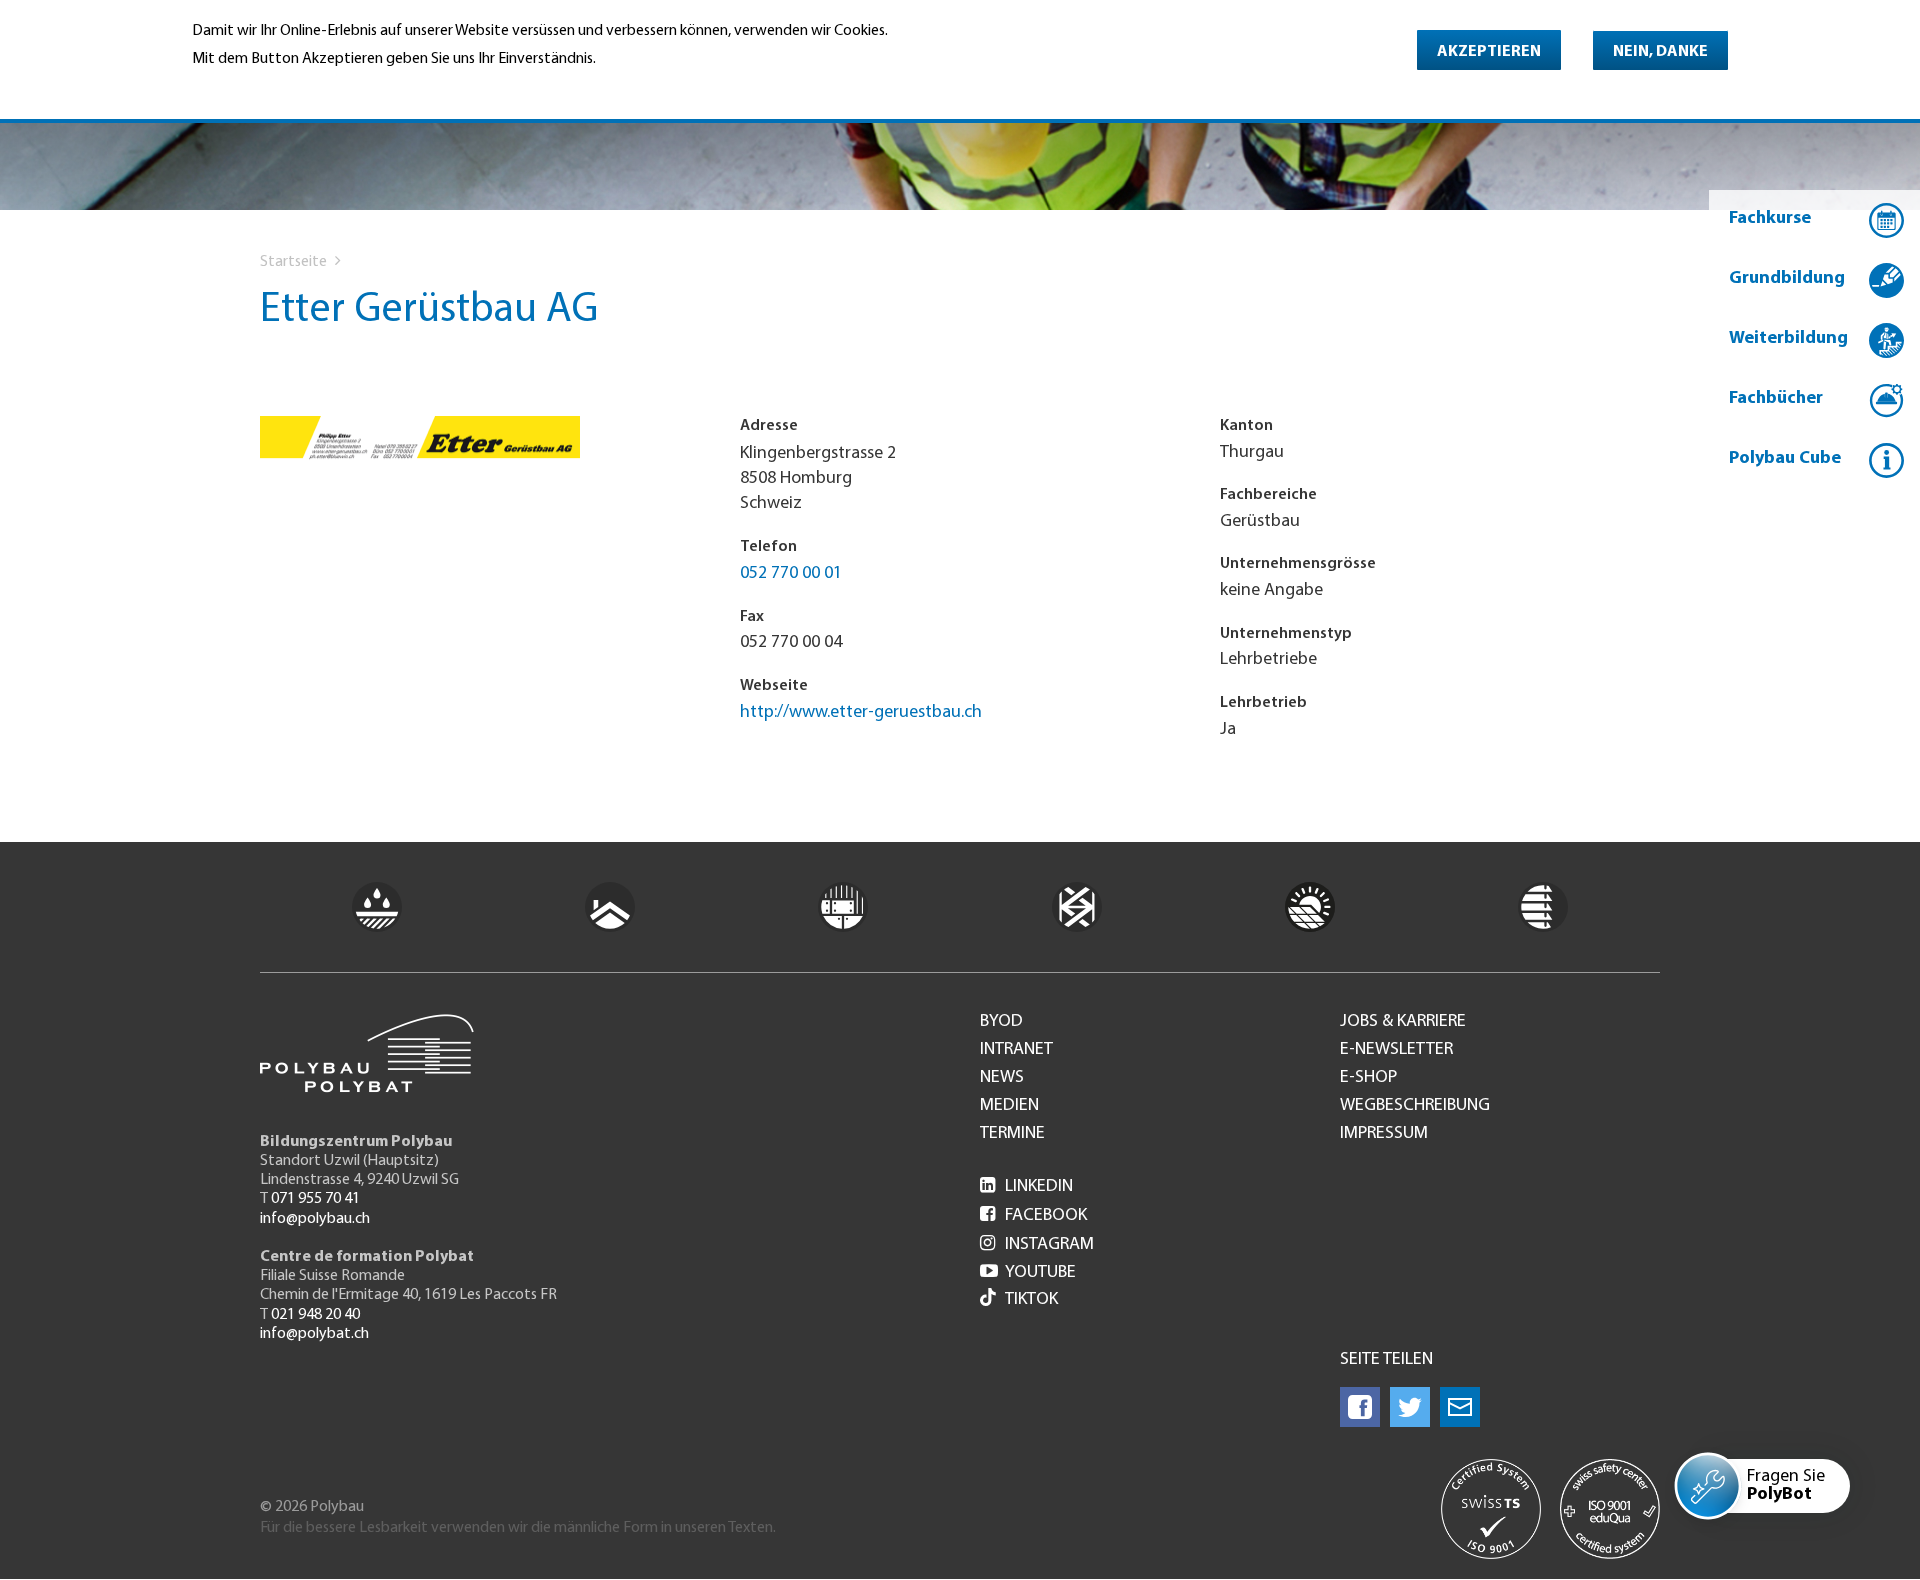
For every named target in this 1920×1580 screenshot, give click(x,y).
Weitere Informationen (278, 86)
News (1002, 1078)
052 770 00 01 (791, 574)
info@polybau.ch (315, 1219)
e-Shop (1368, 1078)
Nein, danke (1660, 52)
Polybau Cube (1785, 459)
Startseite (293, 262)
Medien (1009, 1106)
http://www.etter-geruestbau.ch (861, 713)
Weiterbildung (1788, 339)
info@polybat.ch (314, 1334)
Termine (1012, 1134)
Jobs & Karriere (1403, 1022)
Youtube (1028, 1273)
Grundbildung (1787, 279)
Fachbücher (1776, 399)
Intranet (1016, 1050)
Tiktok (1031, 1300)
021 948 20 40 (315, 1315)
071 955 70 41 (315, 1199)
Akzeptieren (1489, 52)
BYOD (1001, 1022)
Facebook (1033, 1216)
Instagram (1037, 1245)
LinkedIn (1026, 1187)
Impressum (1384, 1134)
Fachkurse (1770, 219)
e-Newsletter (1396, 1050)
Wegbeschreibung (1415, 1106)
